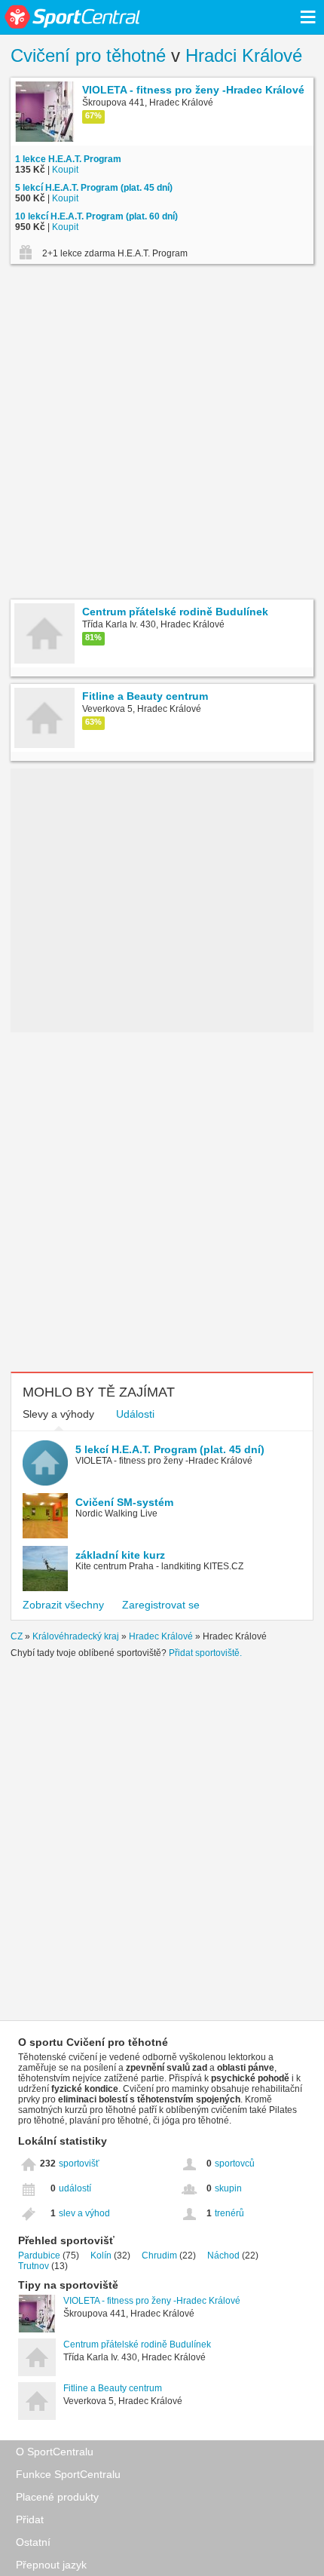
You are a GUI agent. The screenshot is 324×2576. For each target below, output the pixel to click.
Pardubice (39, 2256)
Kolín (101, 2256)
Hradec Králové (161, 1636)
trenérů (229, 2213)
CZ (17, 1636)
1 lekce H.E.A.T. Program (68, 159)
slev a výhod (84, 2213)
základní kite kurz (120, 1555)
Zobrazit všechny (63, 1605)
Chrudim (159, 2256)
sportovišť (79, 2164)
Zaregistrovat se (161, 1605)
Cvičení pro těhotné (88, 55)
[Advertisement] (162, 434)
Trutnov (34, 2266)
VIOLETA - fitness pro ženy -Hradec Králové (152, 2301)
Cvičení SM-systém (124, 1502)
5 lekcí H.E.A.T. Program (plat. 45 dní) (94, 188)
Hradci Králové (244, 55)
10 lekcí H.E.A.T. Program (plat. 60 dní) (96, 216)
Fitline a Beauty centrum (113, 2388)
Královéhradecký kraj (76, 1636)
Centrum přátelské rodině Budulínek (137, 2344)
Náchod (223, 2256)
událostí (75, 2188)
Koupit (65, 170)
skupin (228, 2188)
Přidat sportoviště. (205, 1653)
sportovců (235, 2164)
